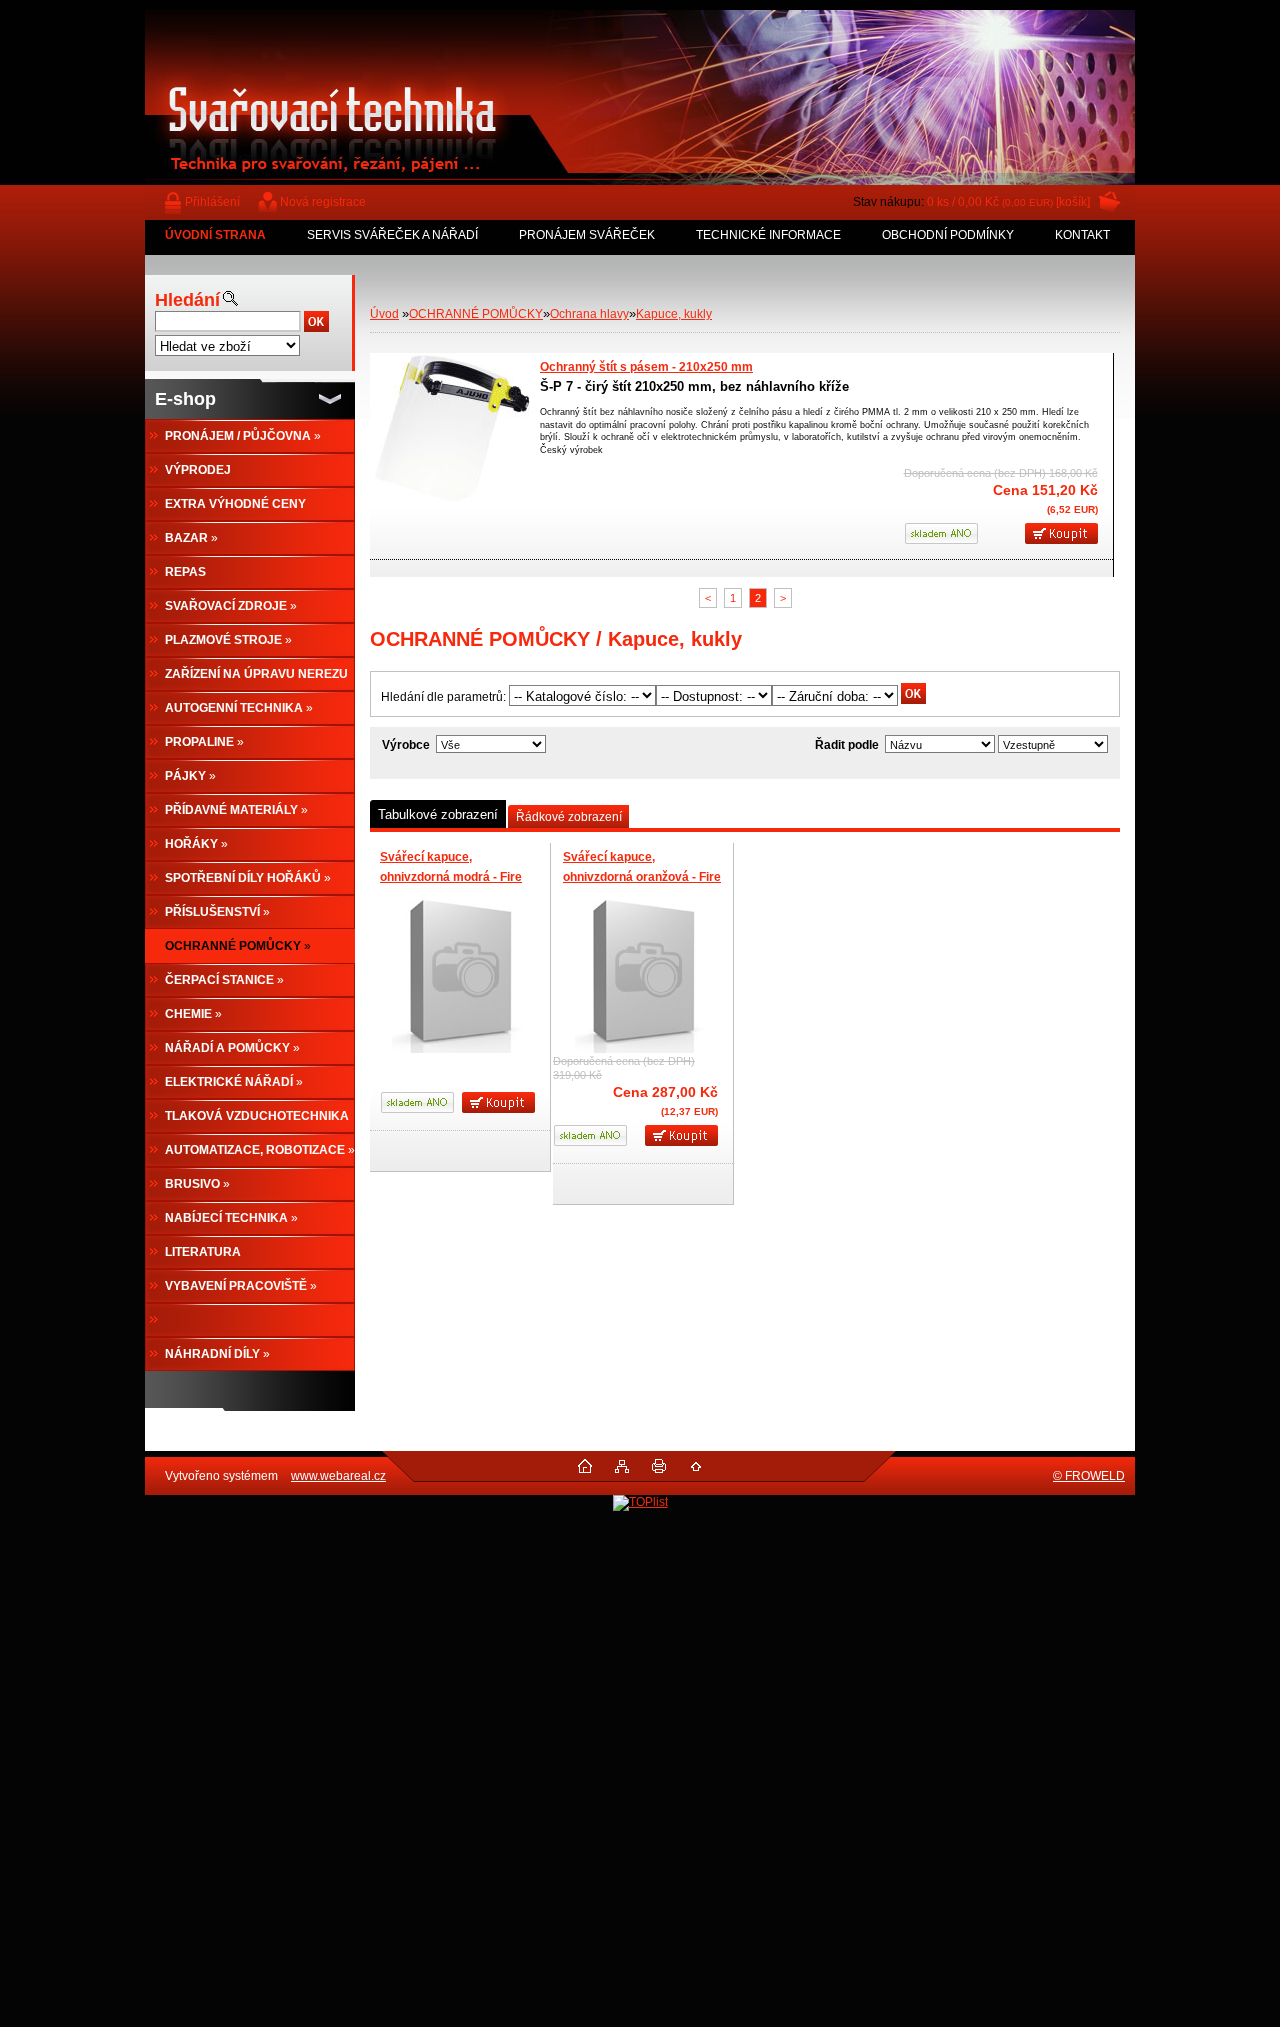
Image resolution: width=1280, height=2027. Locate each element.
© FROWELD (1089, 1476)
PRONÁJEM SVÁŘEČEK (587, 235)
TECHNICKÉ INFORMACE (768, 235)
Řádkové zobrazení (569, 817)
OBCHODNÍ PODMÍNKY (948, 235)
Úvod (384, 314)
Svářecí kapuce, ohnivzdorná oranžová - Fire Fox (642, 876)
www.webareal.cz (338, 1476)
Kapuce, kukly (674, 314)
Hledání (187, 300)
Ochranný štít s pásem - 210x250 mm (646, 367)
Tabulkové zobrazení (438, 814)
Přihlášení (212, 202)
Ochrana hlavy (589, 314)
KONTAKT (1082, 235)
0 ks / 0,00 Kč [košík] (1008, 202)
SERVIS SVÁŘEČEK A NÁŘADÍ (392, 235)
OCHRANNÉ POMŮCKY (476, 314)
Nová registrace (323, 202)
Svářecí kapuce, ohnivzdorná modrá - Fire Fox (451, 876)
